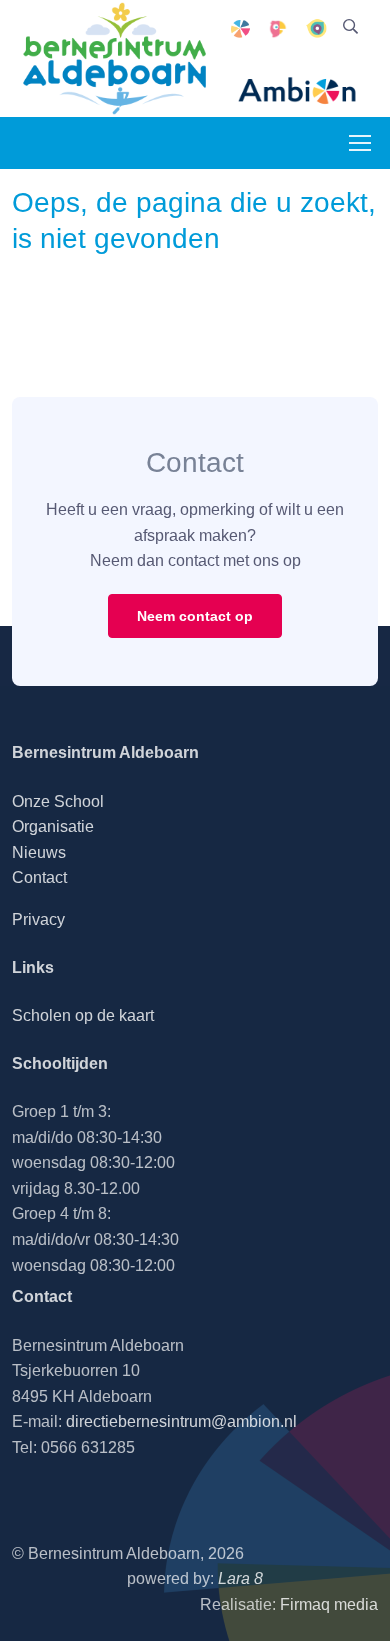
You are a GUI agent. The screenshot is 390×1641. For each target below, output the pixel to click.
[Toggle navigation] (359, 143)
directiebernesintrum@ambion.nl (181, 1421)
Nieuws (39, 852)
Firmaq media (329, 1604)
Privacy (38, 919)
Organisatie (53, 826)
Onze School (58, 801)
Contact (39, 877)
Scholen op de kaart (83, 1015)
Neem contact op (195, 616)
